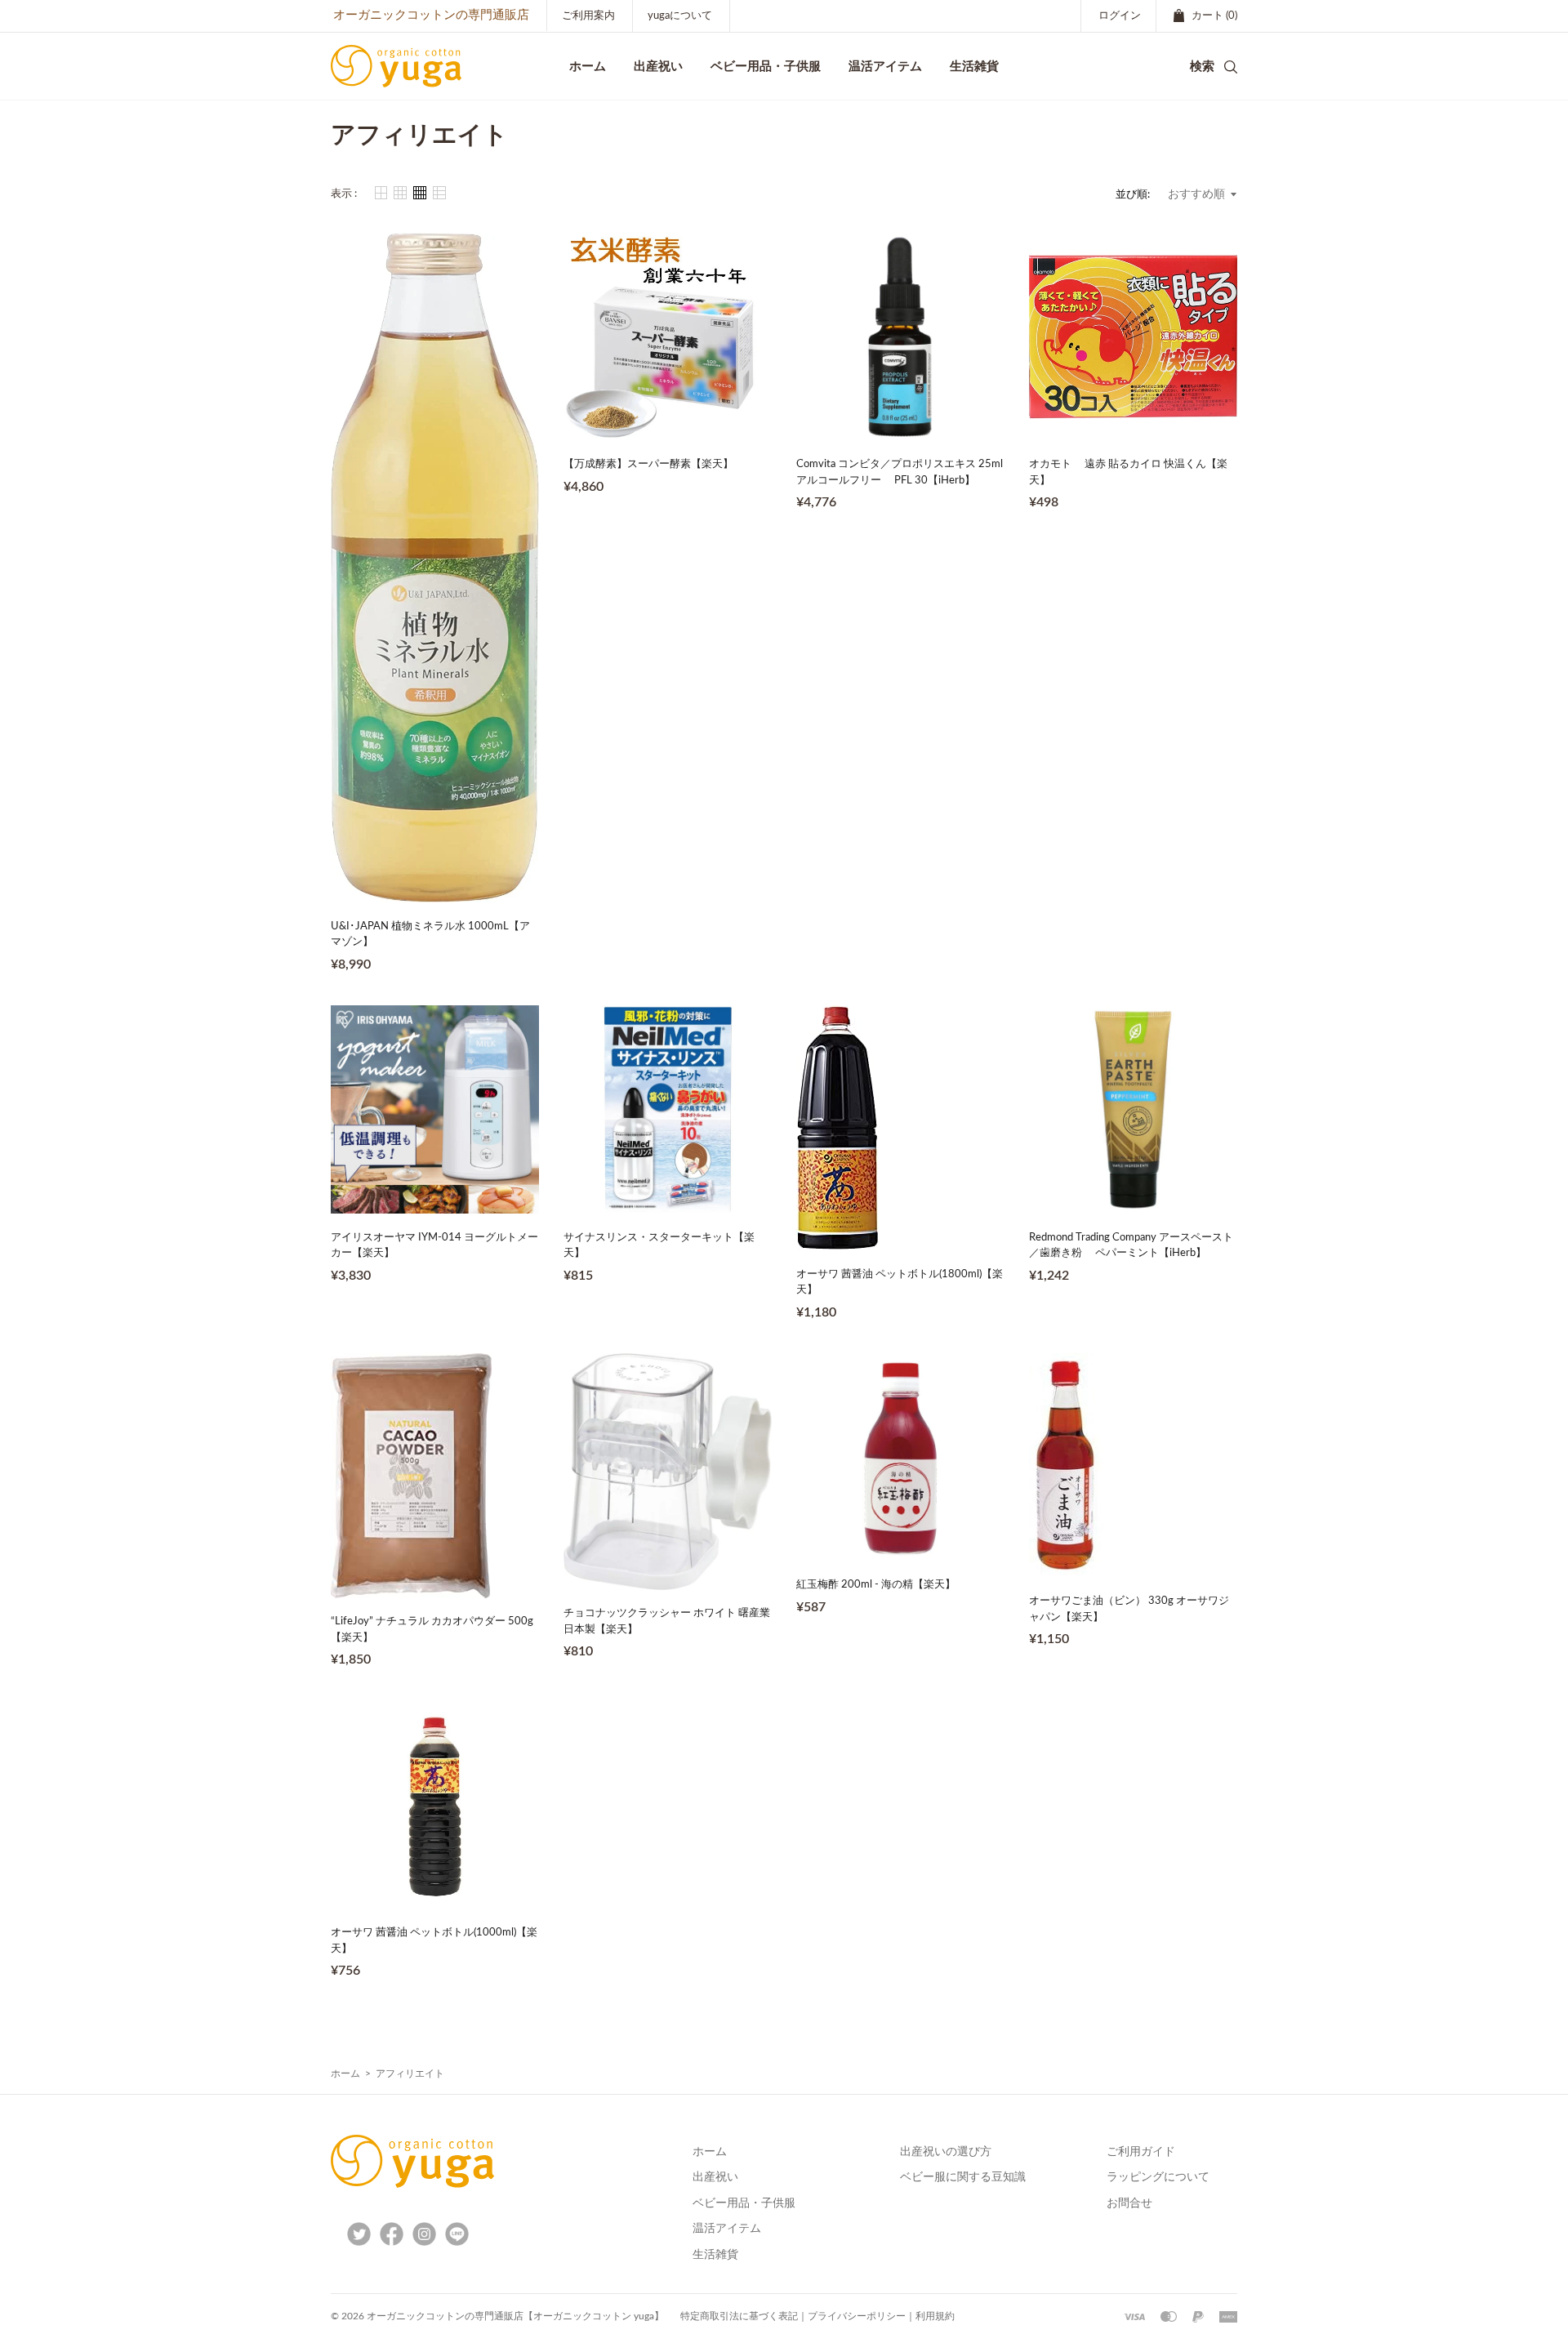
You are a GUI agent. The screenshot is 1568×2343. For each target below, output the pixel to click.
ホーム (345, 2074)
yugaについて (680, 16)
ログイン (1120, 16)
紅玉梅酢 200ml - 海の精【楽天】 (876, 1585)
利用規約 (935, 2316)
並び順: (1133, 195)
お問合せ (1129, 2203)
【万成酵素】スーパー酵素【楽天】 (648, 464)
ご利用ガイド (1141, 2152)
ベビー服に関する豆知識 (963, 2177)
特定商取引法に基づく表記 (739, 2316)
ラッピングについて (1158, 2177)
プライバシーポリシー (857, 2316)
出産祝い (715, 2177)
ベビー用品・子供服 (766, 66)
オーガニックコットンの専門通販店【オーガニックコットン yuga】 (515, 2316)
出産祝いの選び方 (946, 2152)
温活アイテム (727, 2229)
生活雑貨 (715, 2255)
